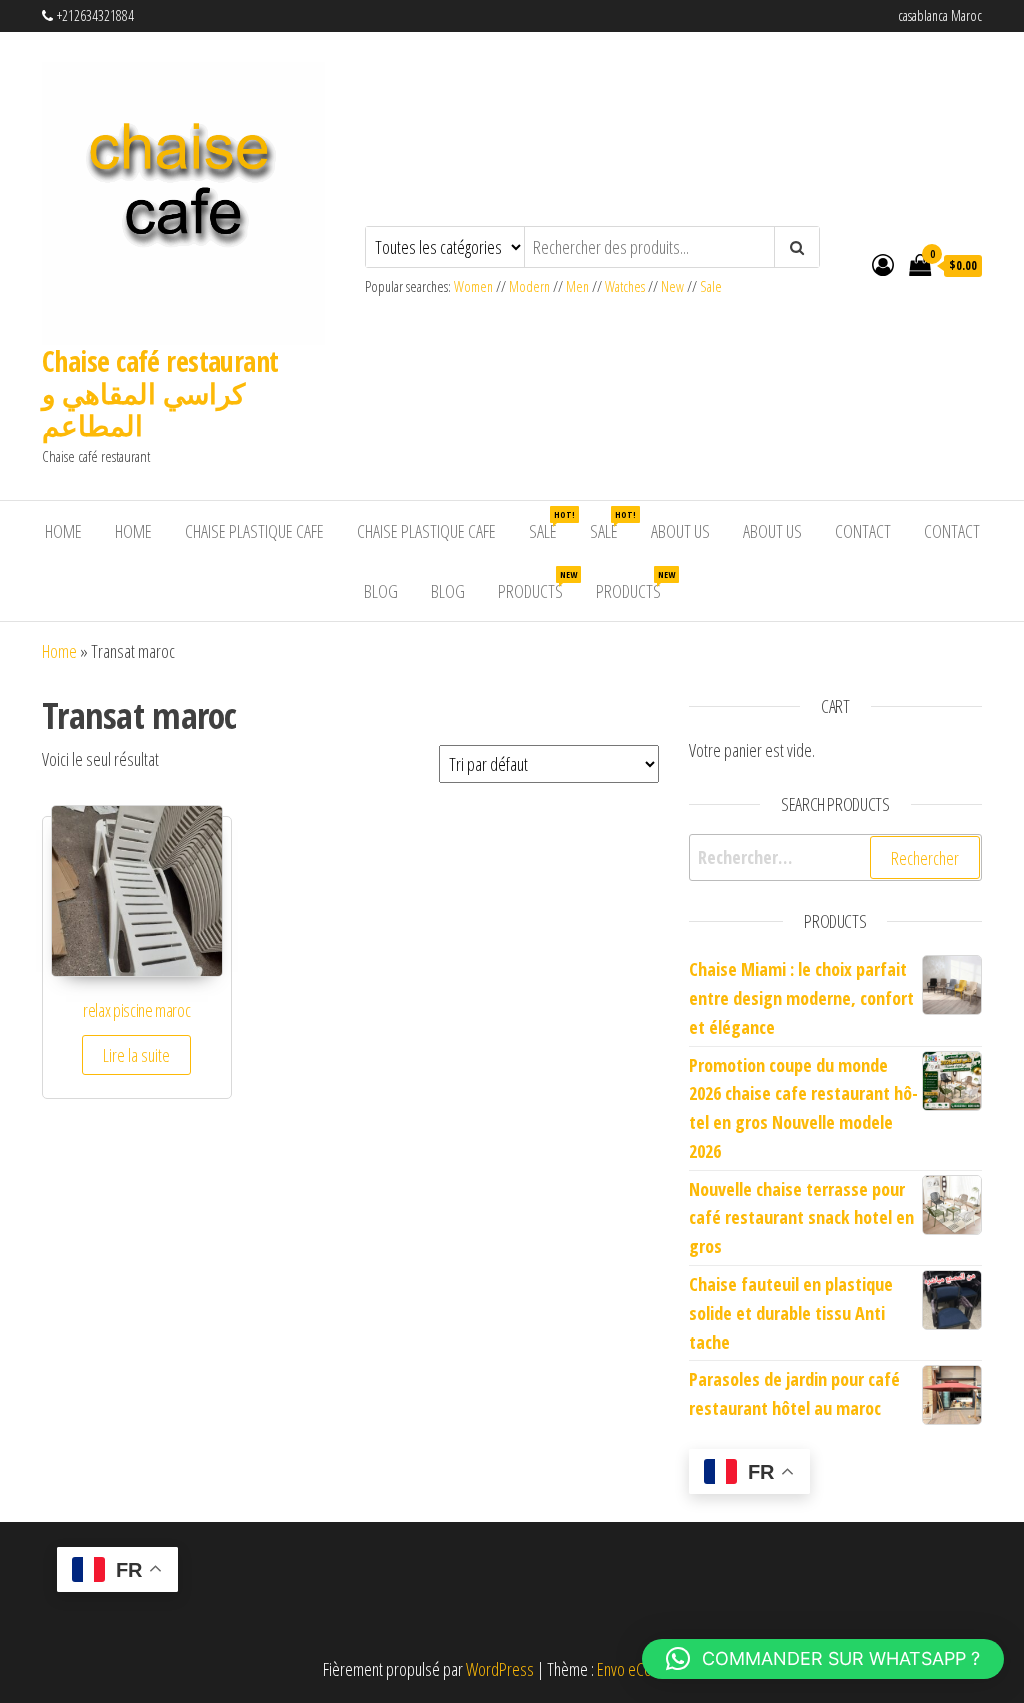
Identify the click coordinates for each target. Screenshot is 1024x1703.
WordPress (500, 1669)
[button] (823, 1659)
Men (577, 286)
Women (475, 286)
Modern (529, 286)
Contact (863, 531)
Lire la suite (136, 1055)
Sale (711, 286)
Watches (625, 286)
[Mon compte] (883, 264)
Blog (381, 591)
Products (537, 585)
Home (63, 531)
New (672, 286)
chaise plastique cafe (254, 531)
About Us (680, 531)
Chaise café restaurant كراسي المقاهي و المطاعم (160, 393)
